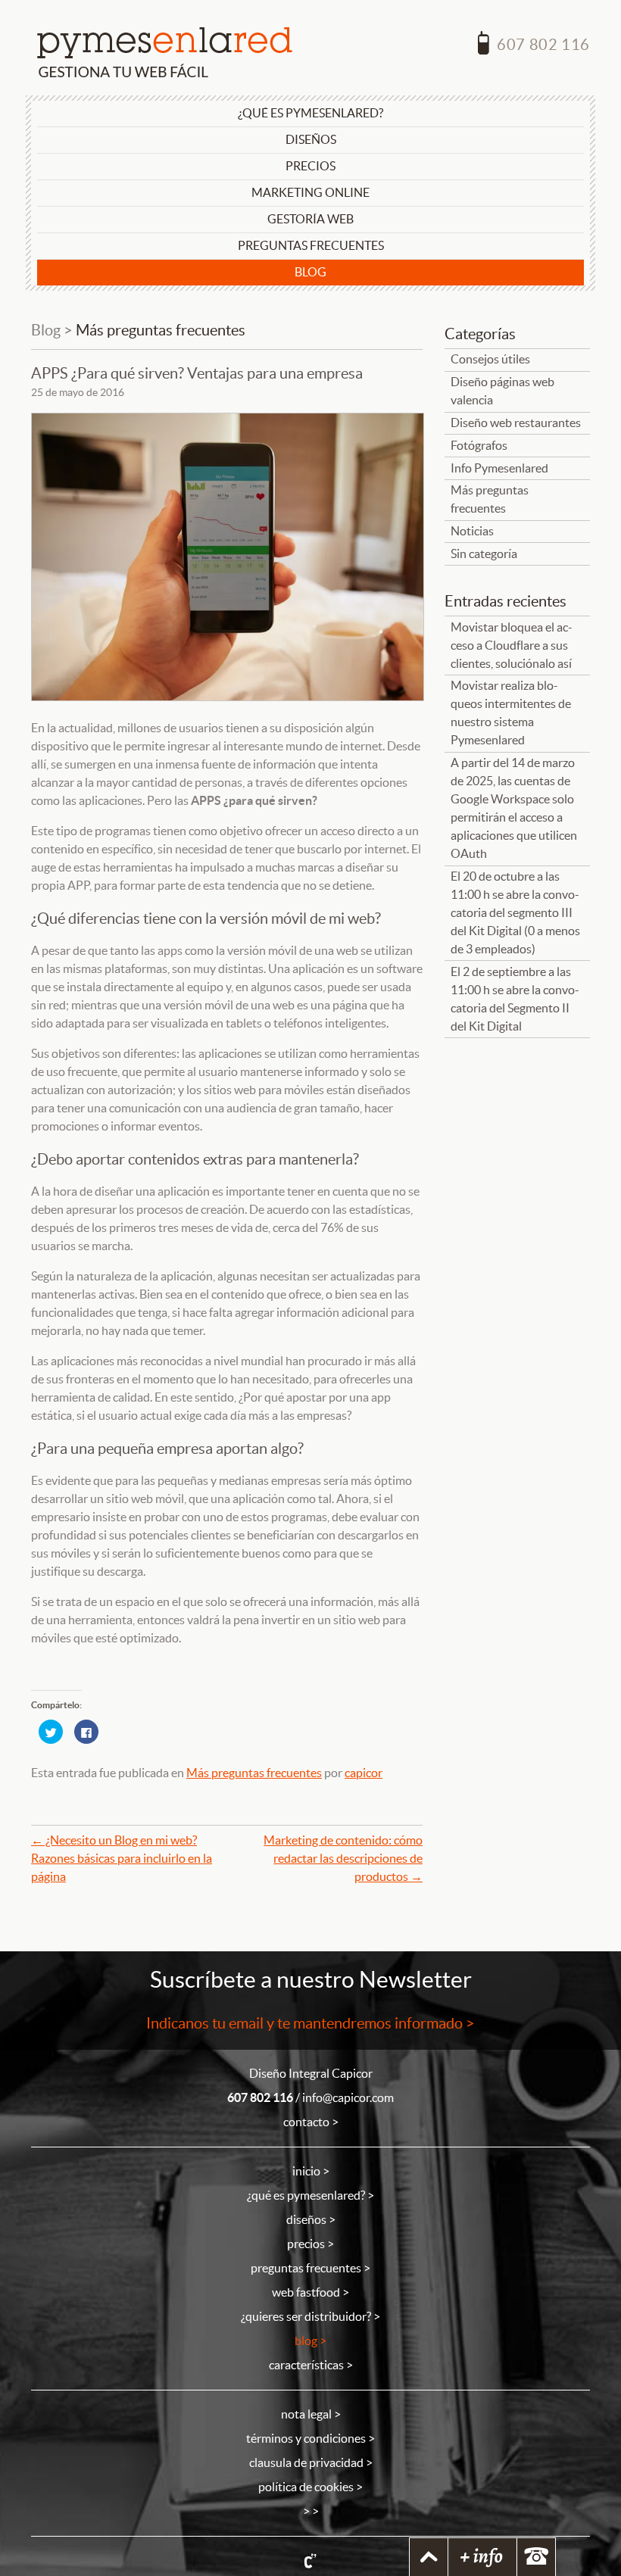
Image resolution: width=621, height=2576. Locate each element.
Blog (310, 272)
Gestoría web (310, 219)
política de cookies (306, 2487)
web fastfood (306, 2292)
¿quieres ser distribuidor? (306, 2317)
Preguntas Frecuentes (311, 246)
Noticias (472, 531)
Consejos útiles (490, 359)
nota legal (306, 2414)
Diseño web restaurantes (516, 423)
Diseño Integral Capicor (311, 2074)
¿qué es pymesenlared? (306, 2196)
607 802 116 (542, 45)
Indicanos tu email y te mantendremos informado (304, 2023)
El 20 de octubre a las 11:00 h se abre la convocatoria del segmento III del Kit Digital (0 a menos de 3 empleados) (515, 913)
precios (306, 2244)
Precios (310, 166)
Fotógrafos (479, 446)
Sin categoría (484, 554)
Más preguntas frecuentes (161, 330)
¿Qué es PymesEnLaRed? (310, 113)
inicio (306, 2171)
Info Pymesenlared (499, 468)
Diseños (311, 140)
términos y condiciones (306, 2439)
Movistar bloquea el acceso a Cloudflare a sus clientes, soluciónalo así (512, 646)
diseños (306, 2220)
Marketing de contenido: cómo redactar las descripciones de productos (343, 1859)
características (306, 2365)
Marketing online (310, 193)
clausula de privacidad (306, 2463)
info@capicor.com (348, 2098)
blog (306, 2341)
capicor (364, 1773)
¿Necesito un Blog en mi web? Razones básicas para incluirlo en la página (122, 1859)
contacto (306, 2122)
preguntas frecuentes (306, 2268)
